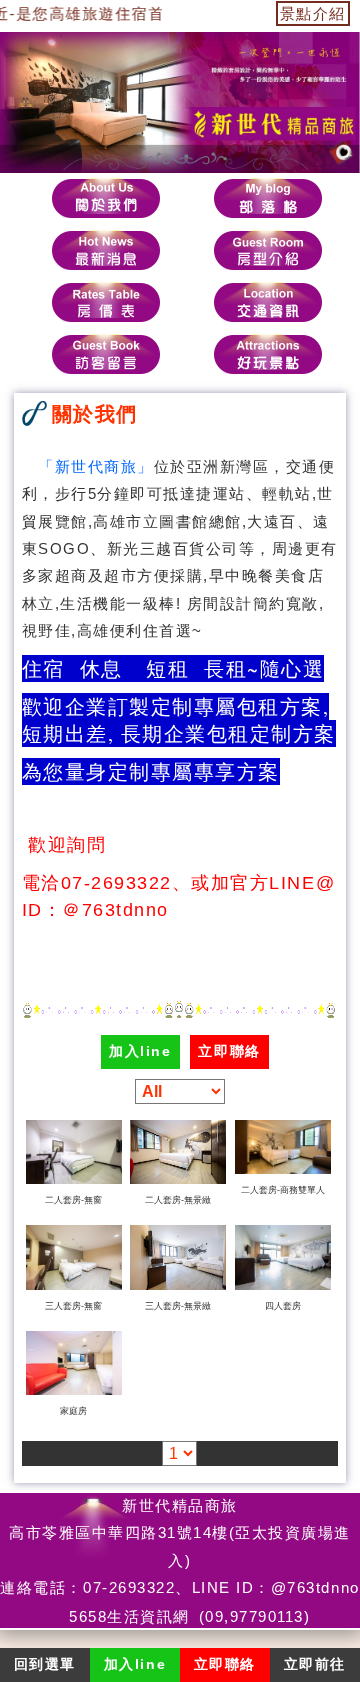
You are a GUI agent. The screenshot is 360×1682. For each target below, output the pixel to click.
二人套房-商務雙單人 (283, 1190)
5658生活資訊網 (129, 1616)
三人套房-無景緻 (178, 1306)
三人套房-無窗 (73, 1306)
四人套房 (283, 1306)
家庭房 (73, 1411)
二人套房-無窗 (73, 1200)
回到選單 (45, 1664)
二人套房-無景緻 (178, 1200)
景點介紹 (313, 13)
